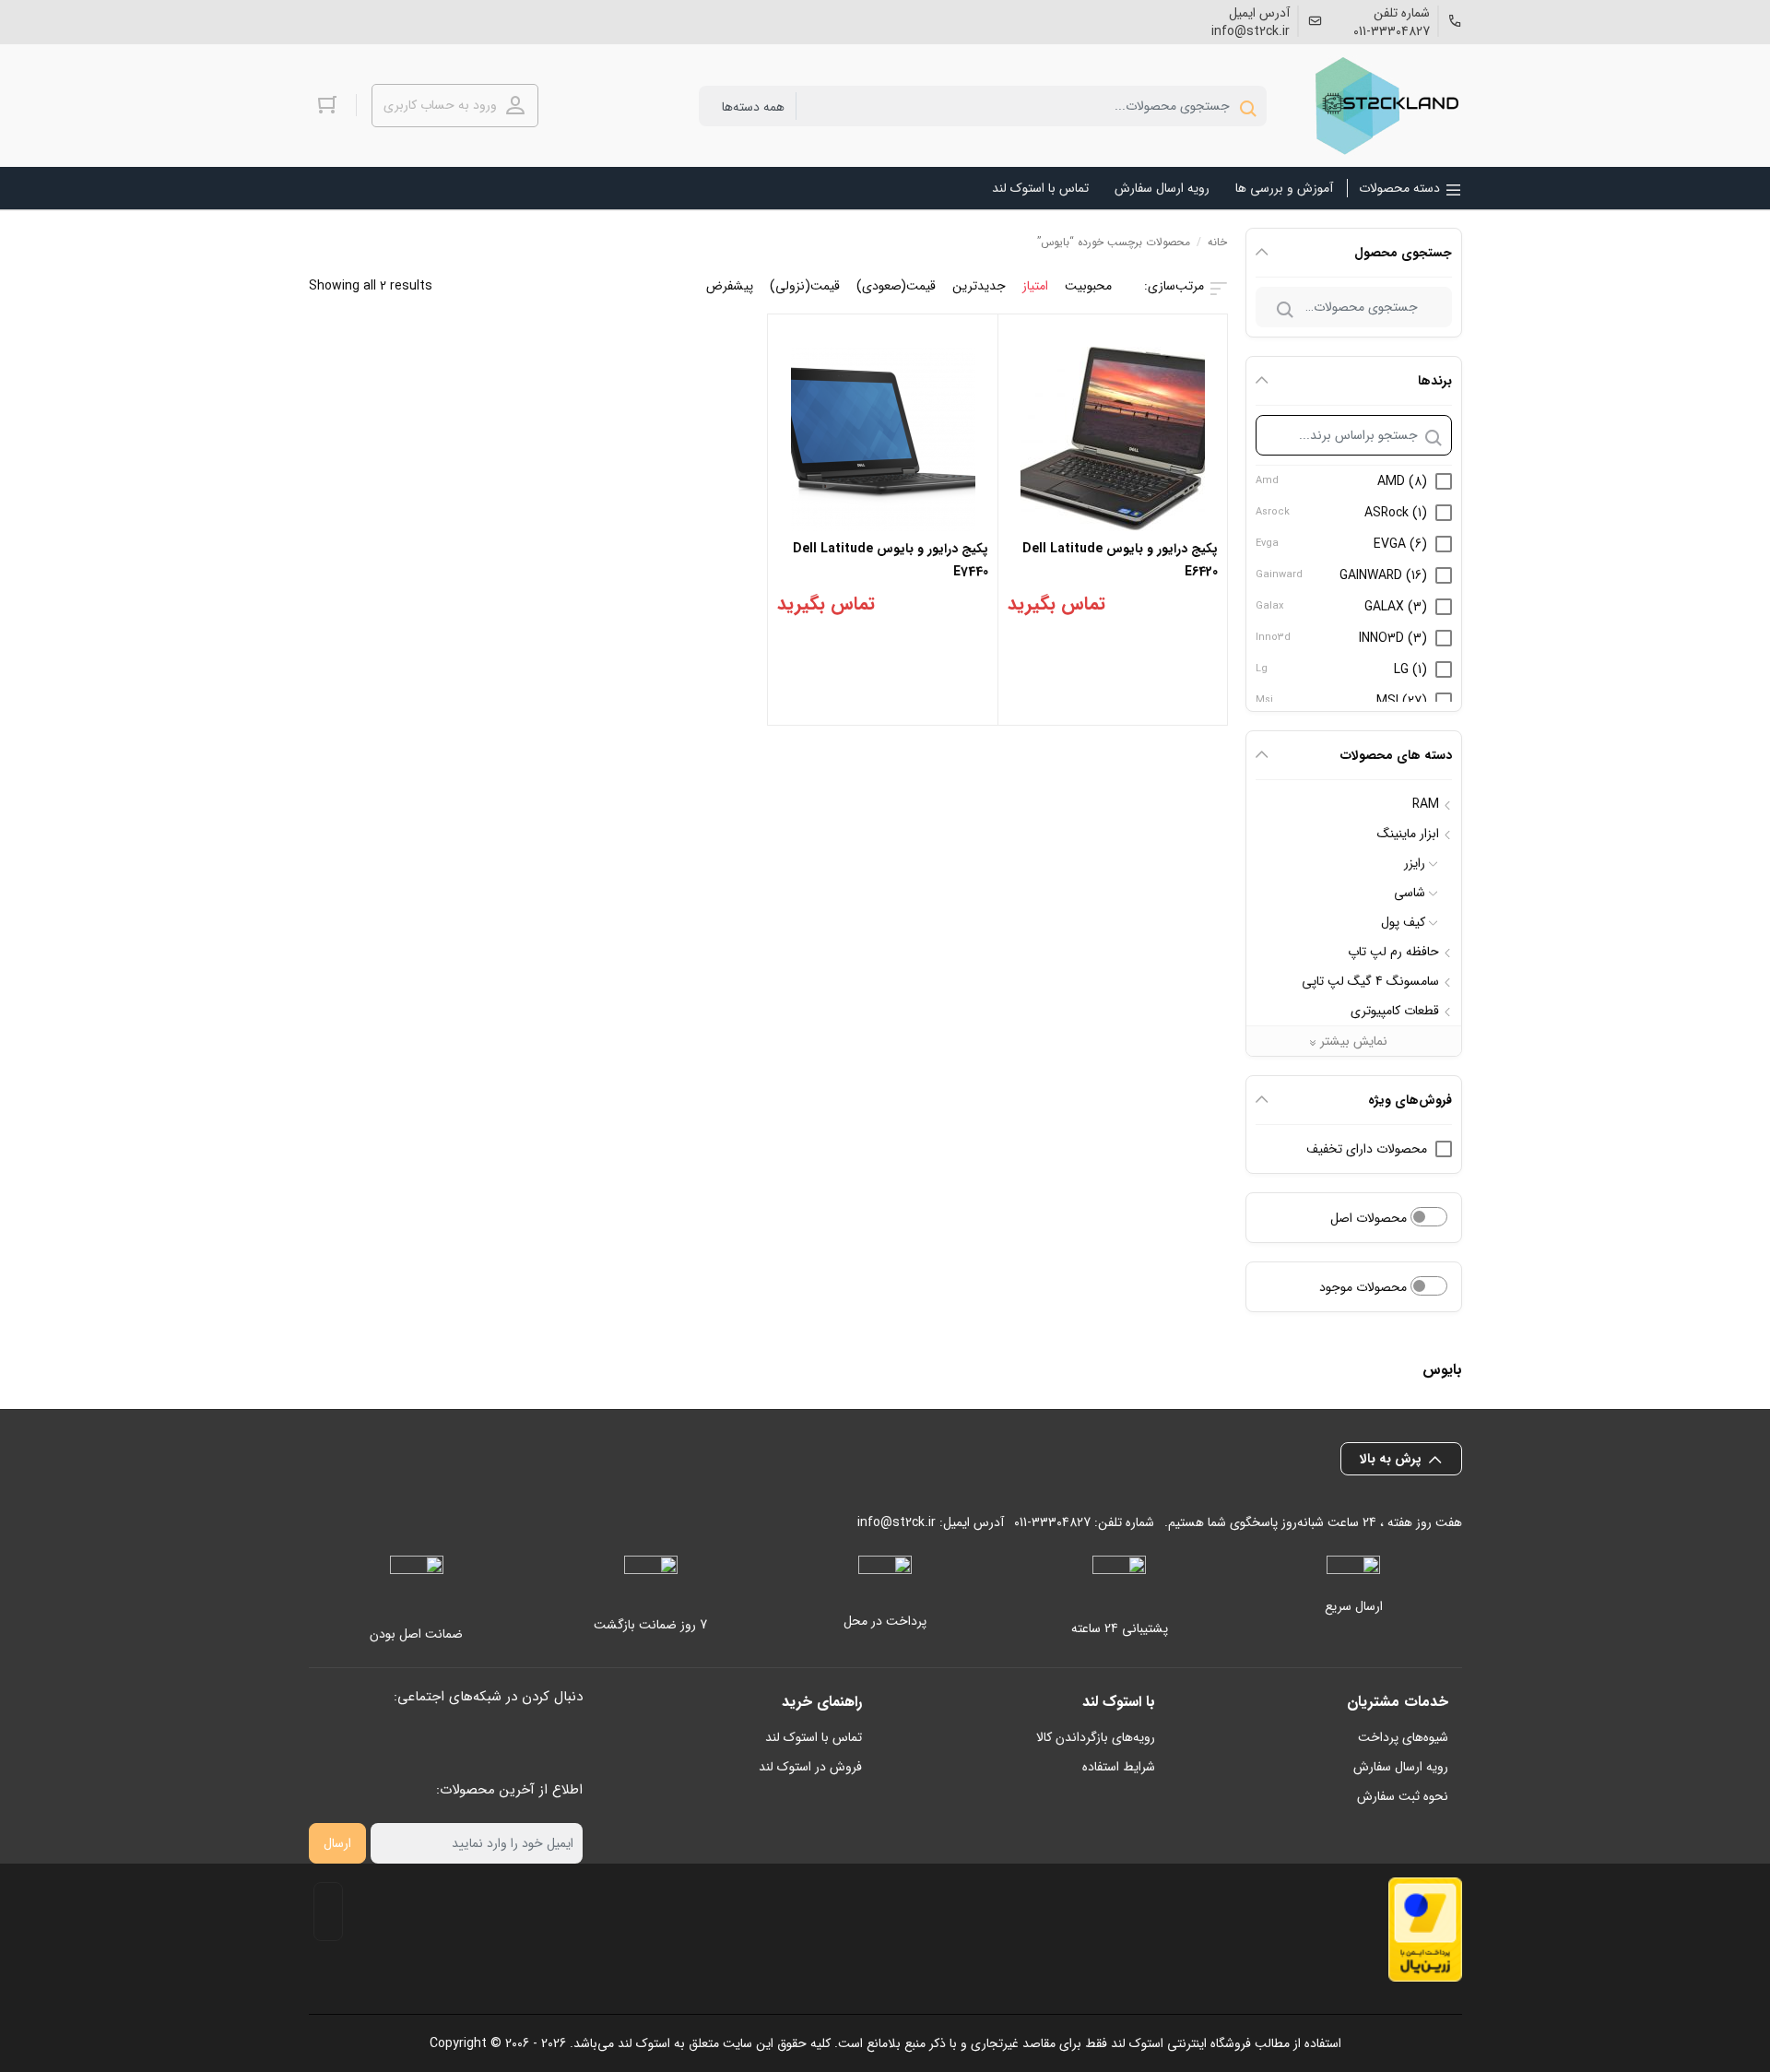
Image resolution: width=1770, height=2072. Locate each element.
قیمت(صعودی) (896, 286)
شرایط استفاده (1119, 1767)
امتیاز (1035, 286)
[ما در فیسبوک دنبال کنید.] (389, 20)
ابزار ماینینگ (1408, 834)
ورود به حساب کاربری (440, 105)
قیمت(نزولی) (805, 286)
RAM (1426, 804)
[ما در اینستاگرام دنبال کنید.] (360, 20)
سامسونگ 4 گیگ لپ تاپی (1370, 981)
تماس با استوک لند (814, 1737)
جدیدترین (979, 286)
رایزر (1415, 863)
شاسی (1410, 893)
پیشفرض (730, 286)
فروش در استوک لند (810, 1767)
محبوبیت (1088, 286)
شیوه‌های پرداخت (1403, 1737)
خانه (1217, 242)
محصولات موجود (1365, 1287)
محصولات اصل (1370, 1218)
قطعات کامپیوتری (1395, 1011)
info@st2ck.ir (1251, 31)
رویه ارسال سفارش (1401, 1767)
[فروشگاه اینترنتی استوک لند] (1384, 106)
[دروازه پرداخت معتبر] (1425, 1930)
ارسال (337, 1843)
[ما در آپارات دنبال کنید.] (317, 20)
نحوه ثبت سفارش (1403, 1796)
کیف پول (1403, 922)
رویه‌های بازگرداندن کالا (1096, 1737)
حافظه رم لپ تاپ (1393, 952)
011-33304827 (1392, 31)
